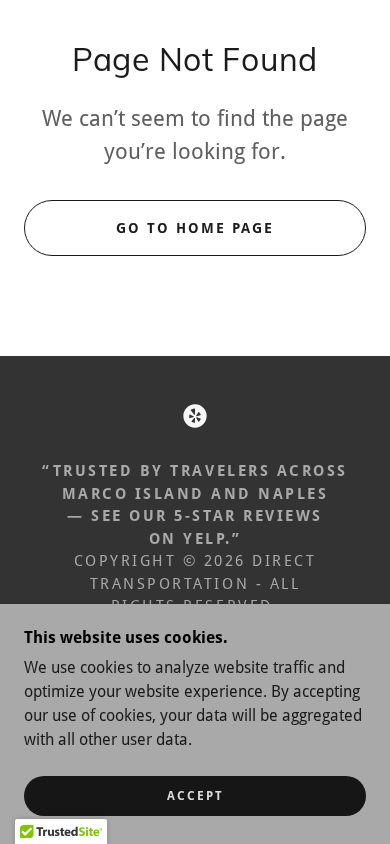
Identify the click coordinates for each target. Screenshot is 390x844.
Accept (195, 796)
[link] (195, 416)
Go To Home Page (195, 228)
